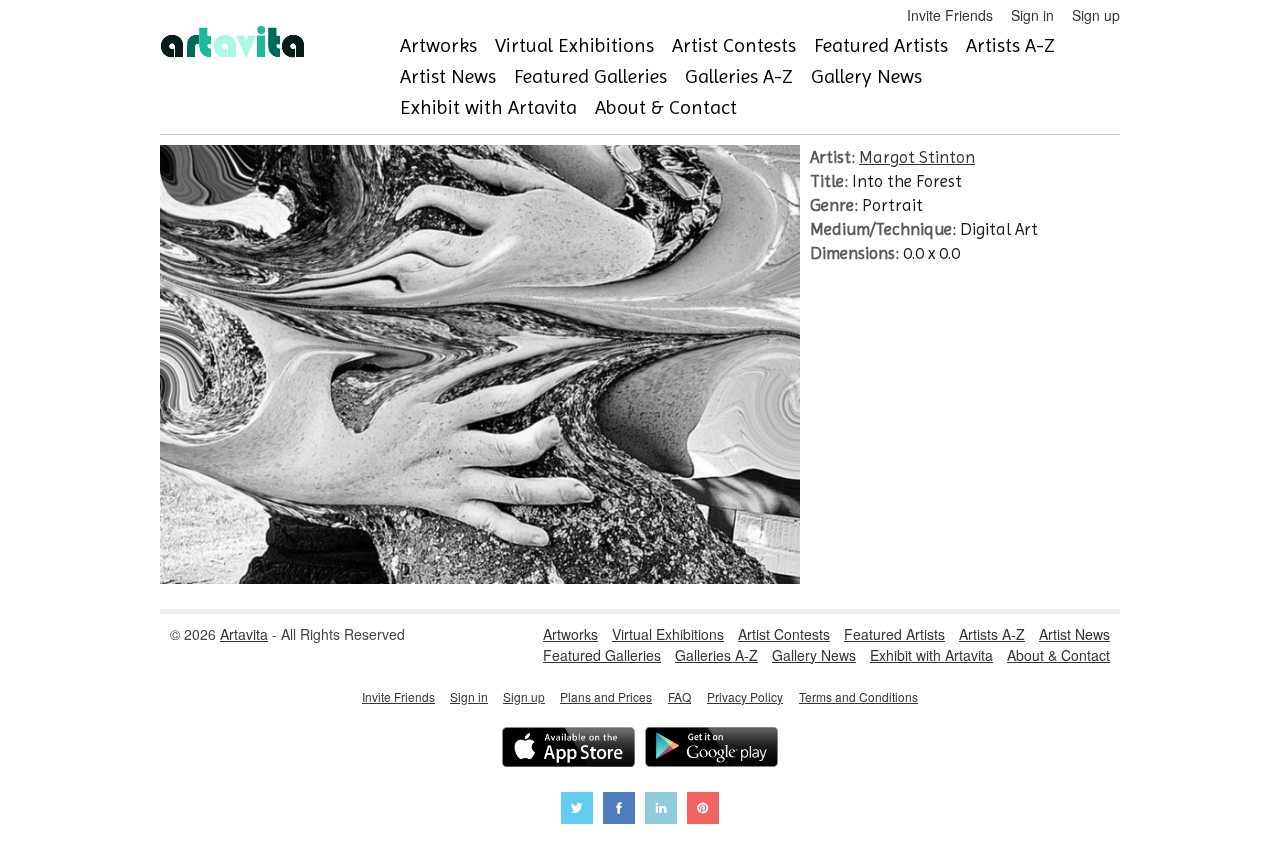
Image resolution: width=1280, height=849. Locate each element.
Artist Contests (734, 45)
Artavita (244, 634)
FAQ (679, 696)
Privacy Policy (745, 696)
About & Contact (666, 107)
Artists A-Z (1010, 45)
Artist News (448, 76)
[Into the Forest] (480, 578)
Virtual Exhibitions (574, 45)
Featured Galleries (590, 76)
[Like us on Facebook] (619, 810)
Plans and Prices (606, 696)
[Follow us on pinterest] (703, 810)
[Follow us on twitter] (577, 810)
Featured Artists (881, 45)
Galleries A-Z (739, 76)
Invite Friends (950, 15)
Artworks (438, 45)
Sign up (1096, 15)
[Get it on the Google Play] (711, 749)
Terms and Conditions (858, 696)
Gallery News (866, 76)
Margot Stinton (917, 157)
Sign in (1032, 15)
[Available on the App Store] (568, 749)
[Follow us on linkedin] (661, 810)
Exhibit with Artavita (488, 107)
